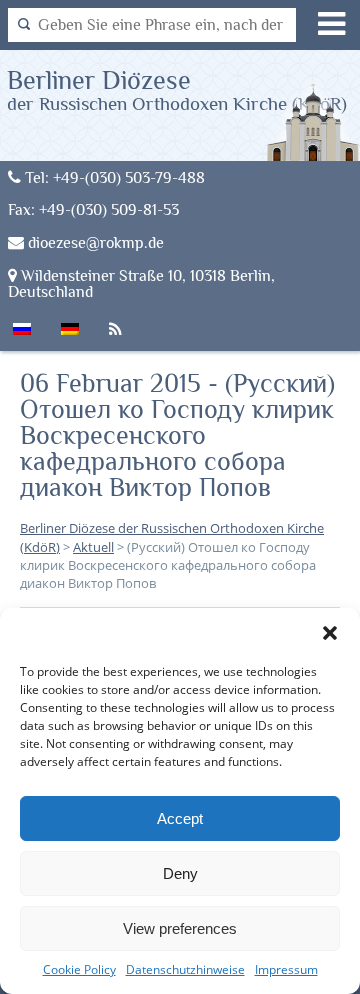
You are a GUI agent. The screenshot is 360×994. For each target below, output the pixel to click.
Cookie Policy (79, 969)
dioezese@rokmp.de (94, 242)
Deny (180, 873)
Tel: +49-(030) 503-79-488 (113, 177)
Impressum (286, 969)
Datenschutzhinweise (185, 969)
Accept (180, 818)
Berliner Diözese (177, 89)
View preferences (180, 928)
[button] (330, 633)
